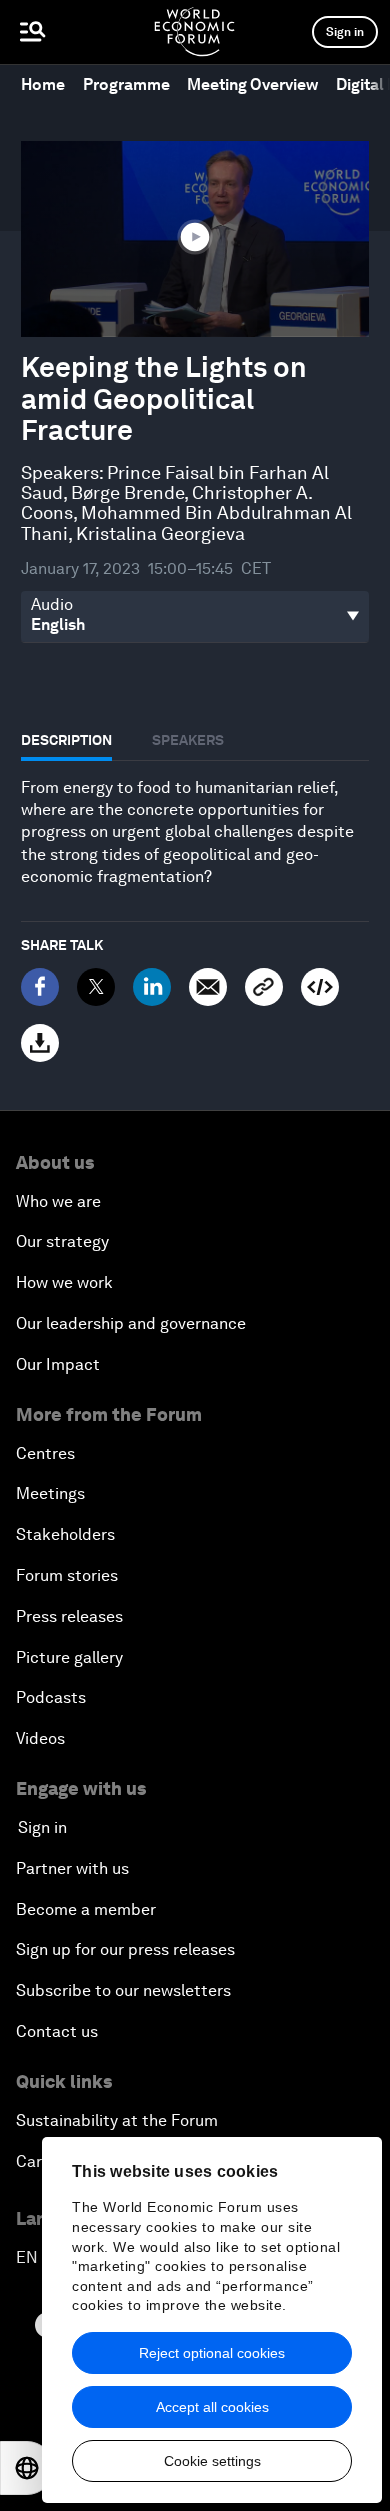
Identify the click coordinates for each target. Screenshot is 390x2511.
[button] (195, 237)
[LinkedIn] (152, 987)
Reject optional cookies (212, 2353)
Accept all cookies (212, 2407)
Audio (52, 605)
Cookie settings (212, 2461)
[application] (195, 239)
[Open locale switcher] (27, 2468)
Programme (126, 84)
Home (43, 84)
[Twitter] (96, 987)
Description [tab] (66, 740)
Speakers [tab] (188, 740)
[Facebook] (40, 987)
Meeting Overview (252, 84)
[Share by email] (208, 987)
